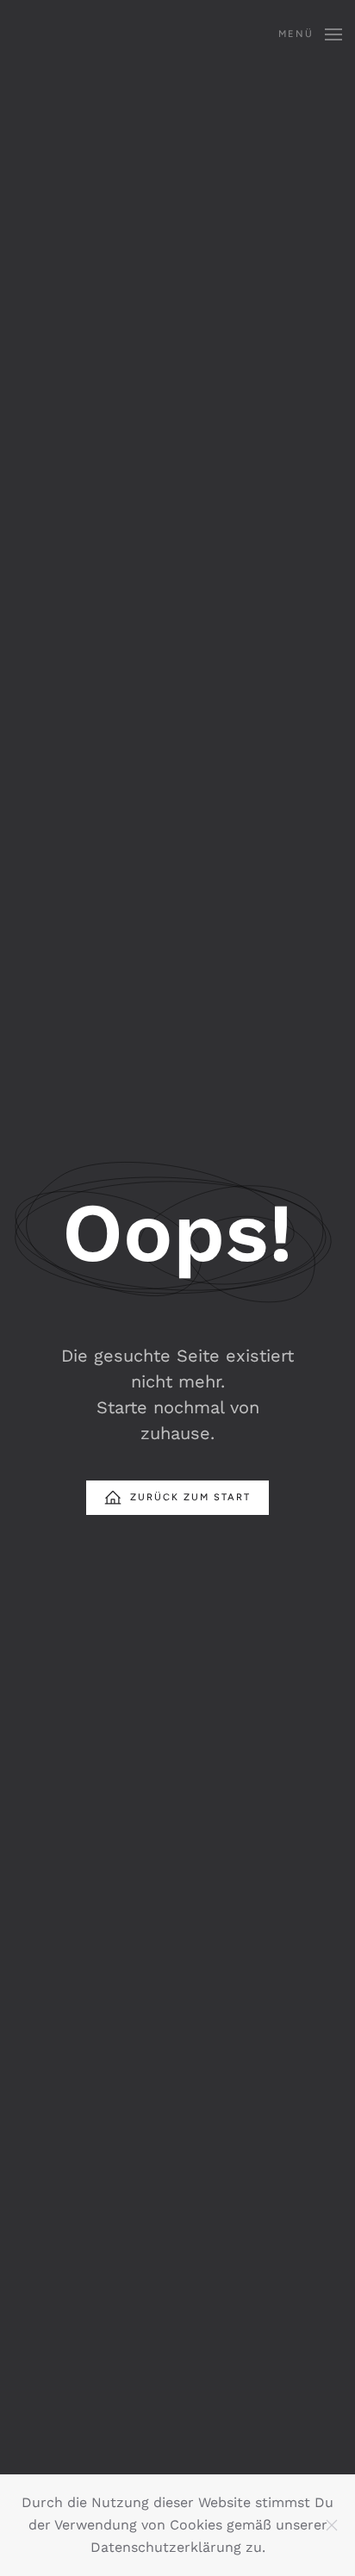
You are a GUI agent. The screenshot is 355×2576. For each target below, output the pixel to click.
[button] (310, 34)
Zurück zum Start (190, 1497)
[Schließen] (332, 2525)
